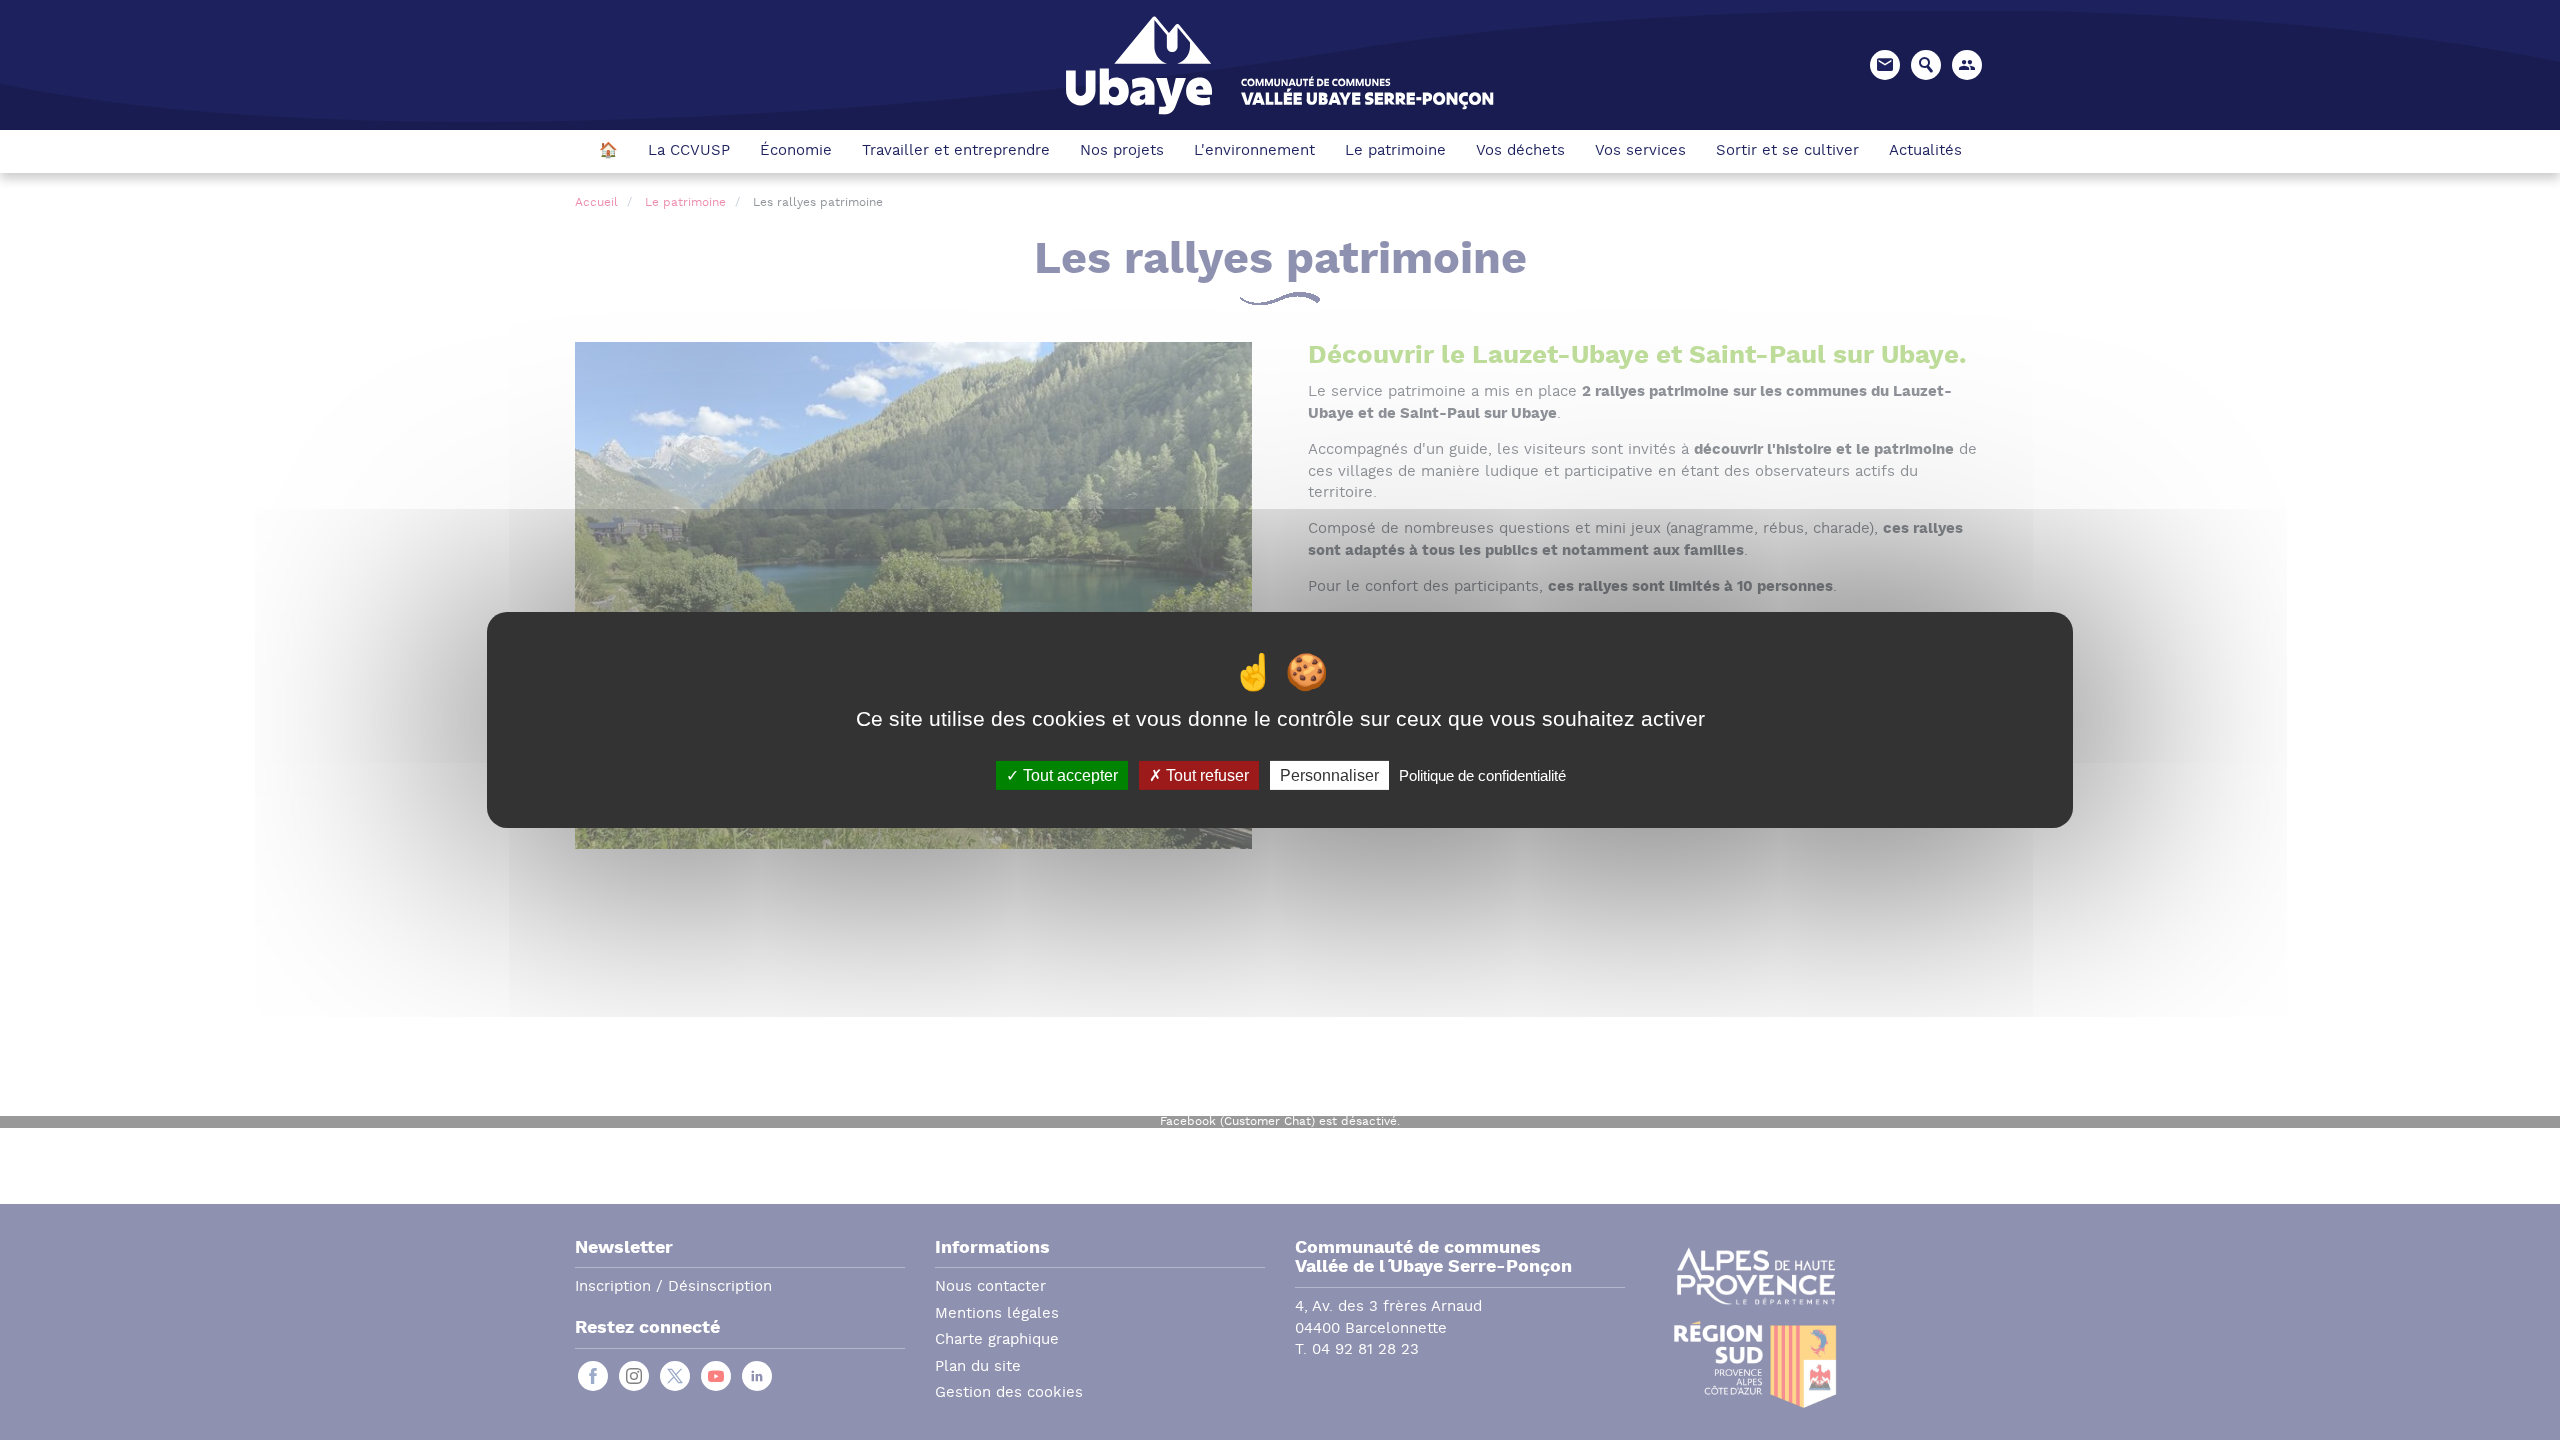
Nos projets (1122, 151)
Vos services (1640, 151)
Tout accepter (1068, 775)
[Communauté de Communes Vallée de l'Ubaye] (1280, 63)
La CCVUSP (689, 151)
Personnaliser (1329, 775)
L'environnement (1254, 151)
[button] (1967, 65)
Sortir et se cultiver (1787, 151)
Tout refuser (1205, 775)
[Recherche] (1926, 65)
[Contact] (1885, 65)
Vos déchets (1520, 151)
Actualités (1925, 151)
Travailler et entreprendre (956, 151)
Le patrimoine (1395, 151)
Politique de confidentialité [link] (1482, 775)
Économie (796, 151)
